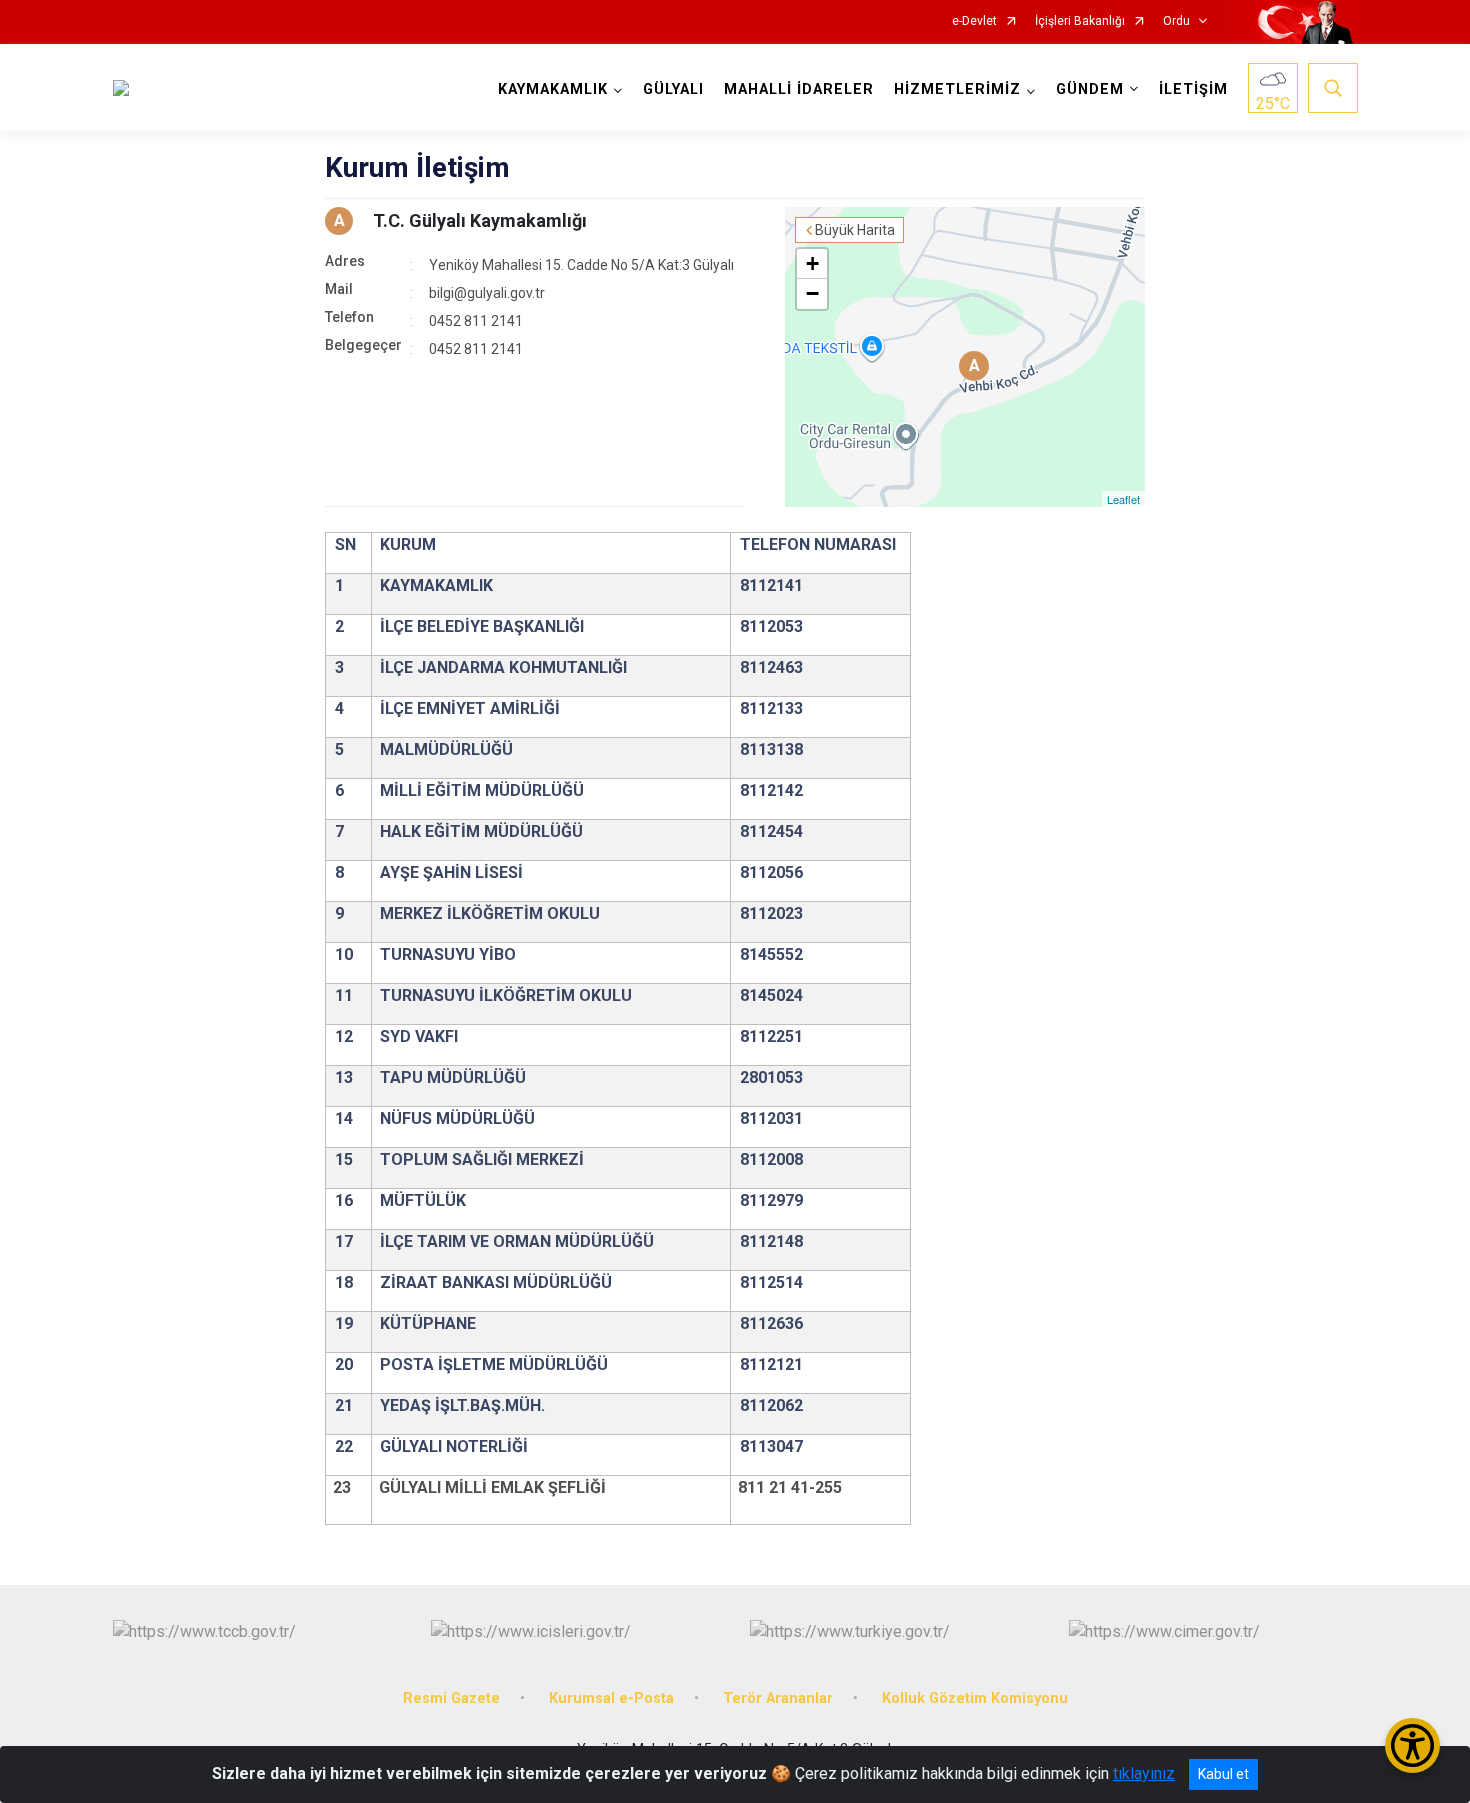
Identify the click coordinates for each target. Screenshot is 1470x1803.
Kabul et (1223, 1774)
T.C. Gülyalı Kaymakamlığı (480, 220)
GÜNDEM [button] (1090, 89)
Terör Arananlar (778, 1698)
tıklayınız (1144, 1773)
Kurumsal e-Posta (611, 1698)
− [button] (812, 293)
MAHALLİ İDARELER (799, 89)
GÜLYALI (673, 89)
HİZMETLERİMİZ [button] (957, 89)
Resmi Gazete (451, 1698)
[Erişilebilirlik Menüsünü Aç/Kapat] (1412, 1745)
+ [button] (812, 263)
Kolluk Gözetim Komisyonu (975, 1698)
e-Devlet (974, 21)
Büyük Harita (855, 230)
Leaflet (1123, 499)
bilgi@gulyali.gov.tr (487, 293)
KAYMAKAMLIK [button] (553, 89)
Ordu (1176, 21)
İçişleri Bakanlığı (1080, 21)
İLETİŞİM (1193, 89)
